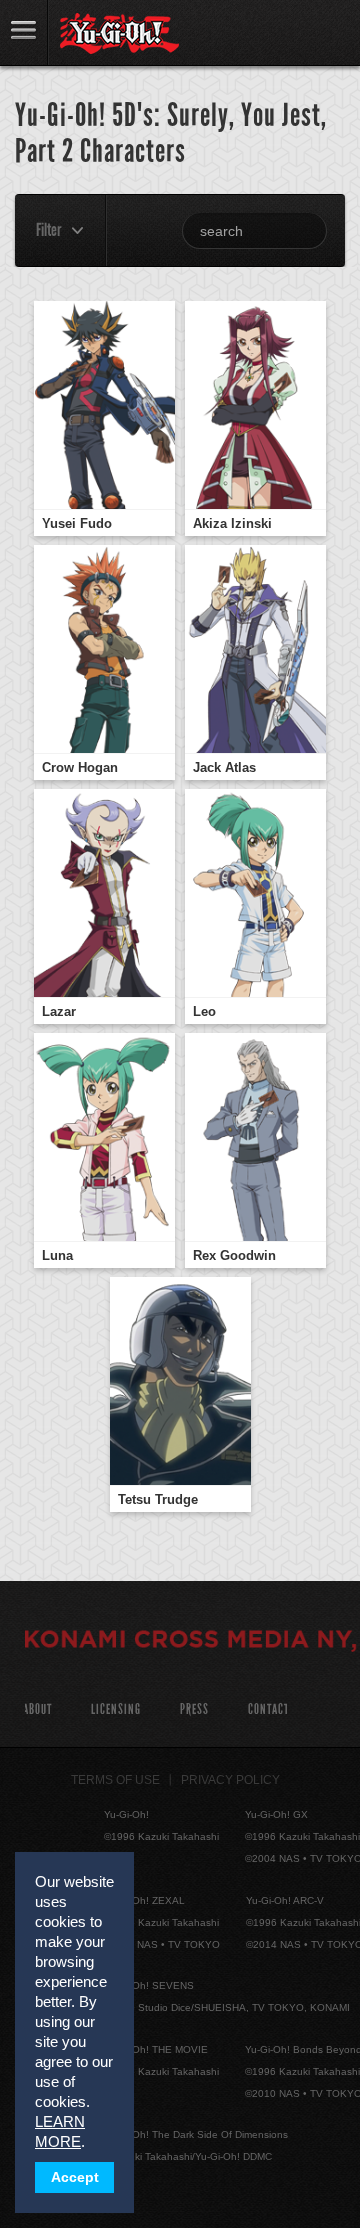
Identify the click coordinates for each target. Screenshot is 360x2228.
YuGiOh (119, 34)
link (24, 32)
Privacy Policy (230, 1780)
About (37, 1709)
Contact (268, 1709)
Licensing (116, 1709)
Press (194, 1709)
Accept (75, 2177)
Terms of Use (115, 1780)
